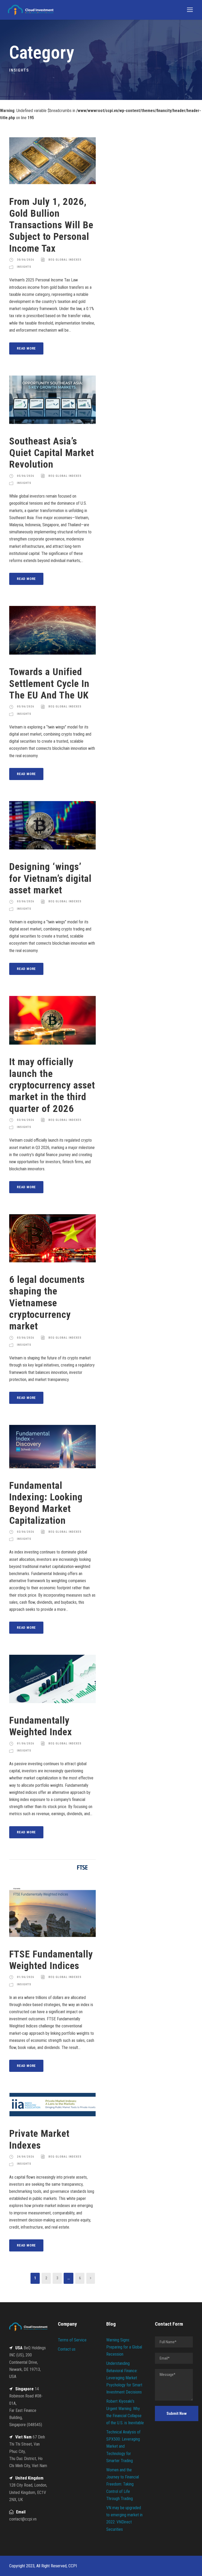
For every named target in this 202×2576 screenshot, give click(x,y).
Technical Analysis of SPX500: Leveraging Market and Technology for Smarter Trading (123, 2446)
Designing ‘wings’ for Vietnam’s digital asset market (50, 878)
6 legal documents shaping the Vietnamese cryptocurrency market (47, 1303)
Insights (24, 267)
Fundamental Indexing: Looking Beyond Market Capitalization (46, 1503)
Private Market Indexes (39, 2139)
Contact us (67, 2349)
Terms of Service (72, 2340)
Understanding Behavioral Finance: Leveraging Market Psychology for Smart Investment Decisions (124, 2378)
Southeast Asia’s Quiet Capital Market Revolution (52, 453)
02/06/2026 (26, 1532)
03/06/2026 (26, 901)
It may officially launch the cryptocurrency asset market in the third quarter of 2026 (52, 1085)
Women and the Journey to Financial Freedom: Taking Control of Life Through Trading (123, 2484)
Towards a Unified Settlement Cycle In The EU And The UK (49, 684)
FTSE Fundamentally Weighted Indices (51, 1960)
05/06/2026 (26, 476)
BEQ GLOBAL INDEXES (65, 260)
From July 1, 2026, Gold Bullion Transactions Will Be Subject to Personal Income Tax (51, 225)
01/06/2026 (26, 1744)
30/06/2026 (26, 260)
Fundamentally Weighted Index (41, 1726)
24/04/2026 (26, 2157)
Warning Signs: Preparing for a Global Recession (124, 2347)
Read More (26, 348)
